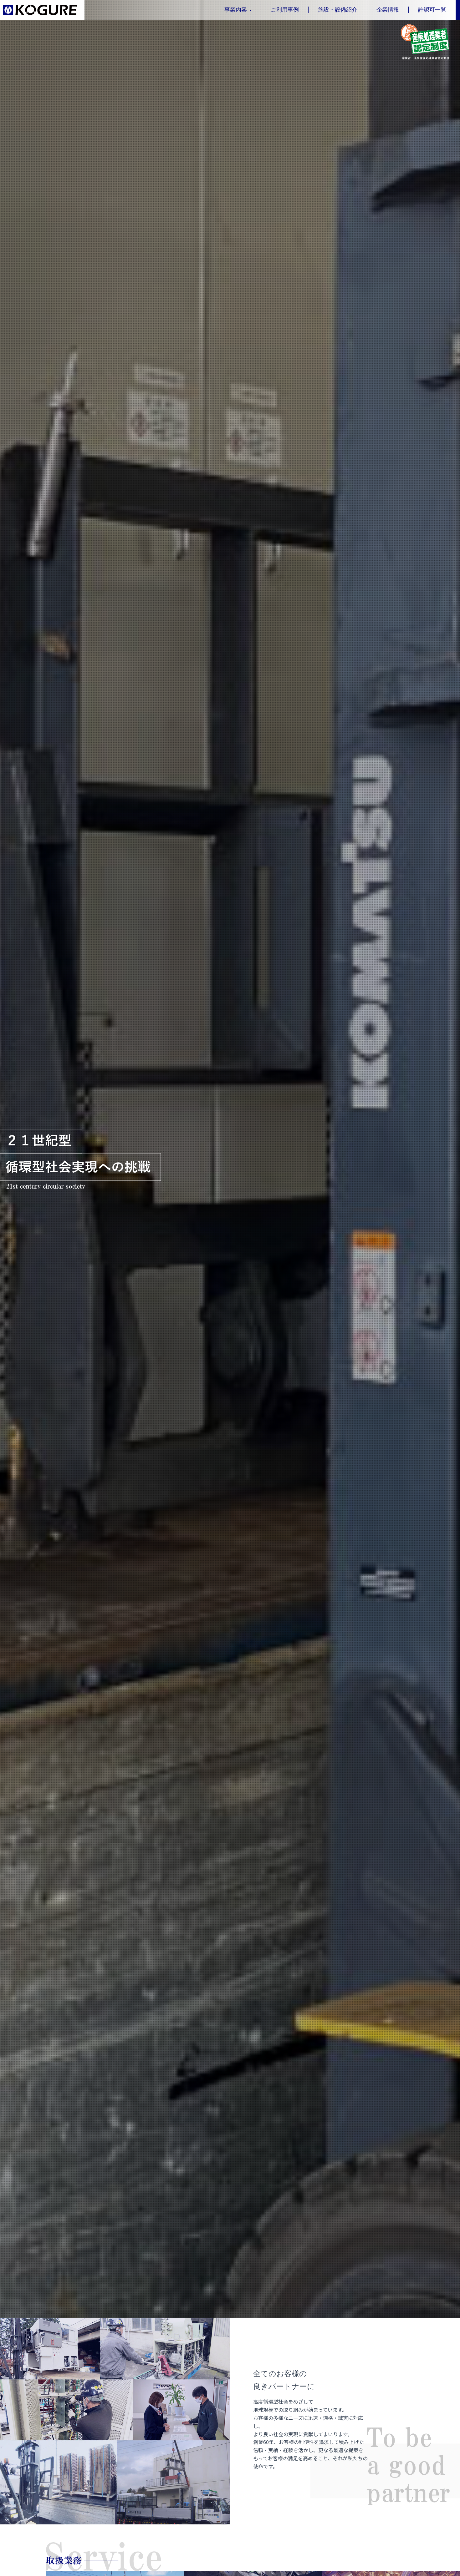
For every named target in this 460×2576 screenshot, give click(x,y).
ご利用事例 (285, 10)
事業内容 (236, 10)
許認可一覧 (432, 10)
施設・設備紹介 (338, 10)
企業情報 (388, 10)
